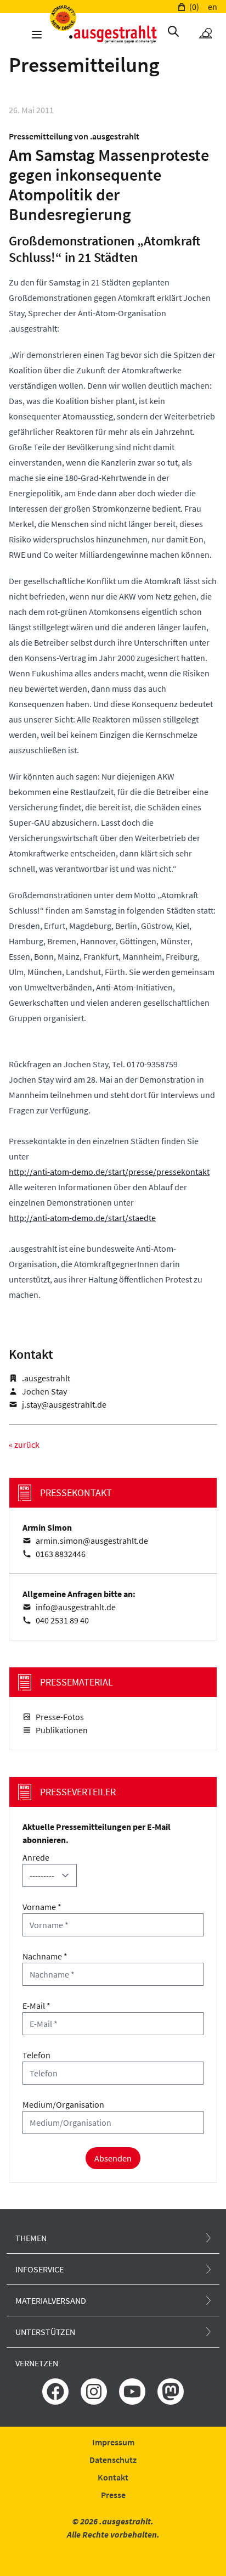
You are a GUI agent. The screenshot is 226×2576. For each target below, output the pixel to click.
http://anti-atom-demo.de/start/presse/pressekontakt (109, 1172)
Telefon (36, 2055)
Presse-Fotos (60, 1717)
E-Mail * (36, 2006)
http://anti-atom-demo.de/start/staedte (82, 1218)
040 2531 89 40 (62, 1620)
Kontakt (113, 2477)
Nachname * (45, 1956)
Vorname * (42, 1907)
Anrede (36, 1857)
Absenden (113, 2158)
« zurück (24, 1444)
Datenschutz (113, 2460)
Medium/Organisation (63, 2104)
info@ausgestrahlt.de (76, 1607)
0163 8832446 (61, 1554)
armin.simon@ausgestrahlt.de (92, 1541)
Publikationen (62, 1730)
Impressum (113, 2442)
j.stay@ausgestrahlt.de (64, 1404)
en (213, 7)
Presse (113, 2495)
